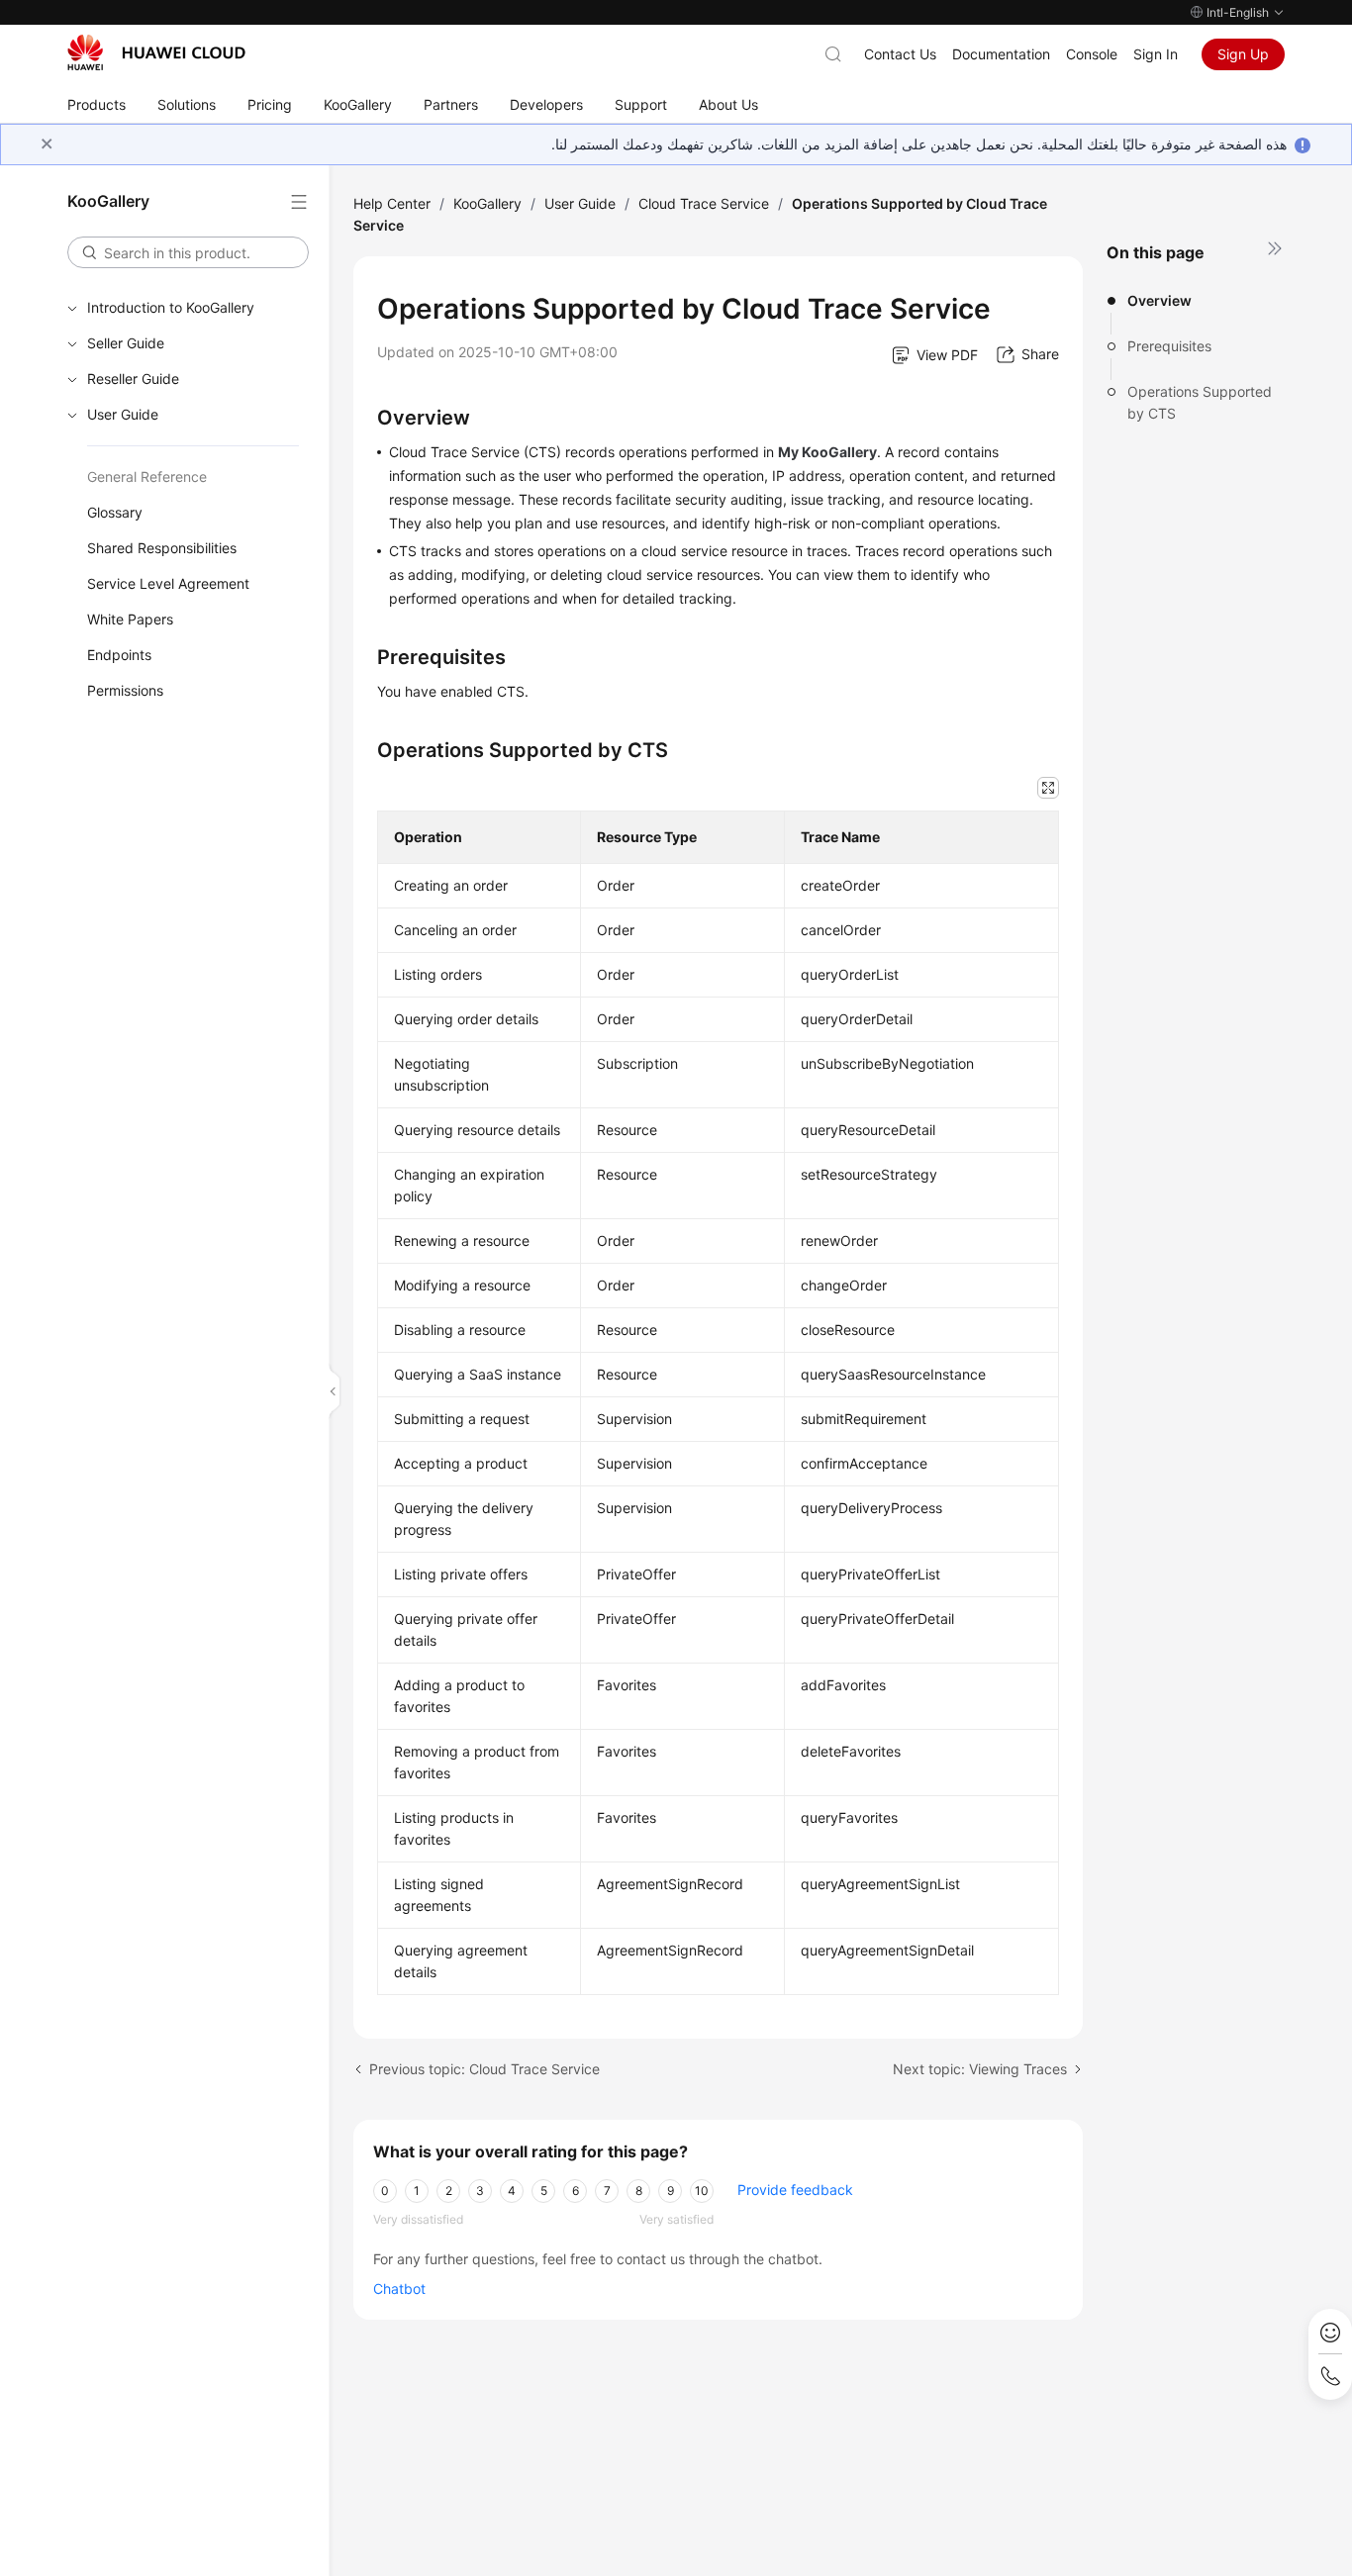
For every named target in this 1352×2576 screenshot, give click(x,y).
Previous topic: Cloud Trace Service (484, 2069)
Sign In (1156, 54)
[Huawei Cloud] (156, 52)
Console (1092, 54)
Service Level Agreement (168, 583)
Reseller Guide (133, 379)
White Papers (130, 619)
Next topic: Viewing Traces (980, 2069)
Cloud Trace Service (704, 203)
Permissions (125, 690)
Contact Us (900, 54)
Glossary (115, 512)
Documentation (1001, 54)
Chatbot (399, 2289)
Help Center (392, 203)
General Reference (147, 477)
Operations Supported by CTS (1200, 402)
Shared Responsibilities (162, 548)
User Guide (123, 414)
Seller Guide (126, 343)
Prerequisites (1169, 346)
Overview (1159, 300)
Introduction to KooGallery (171, 307)
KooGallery (487, 203)
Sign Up (1243, 54)
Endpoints (119, 655)
